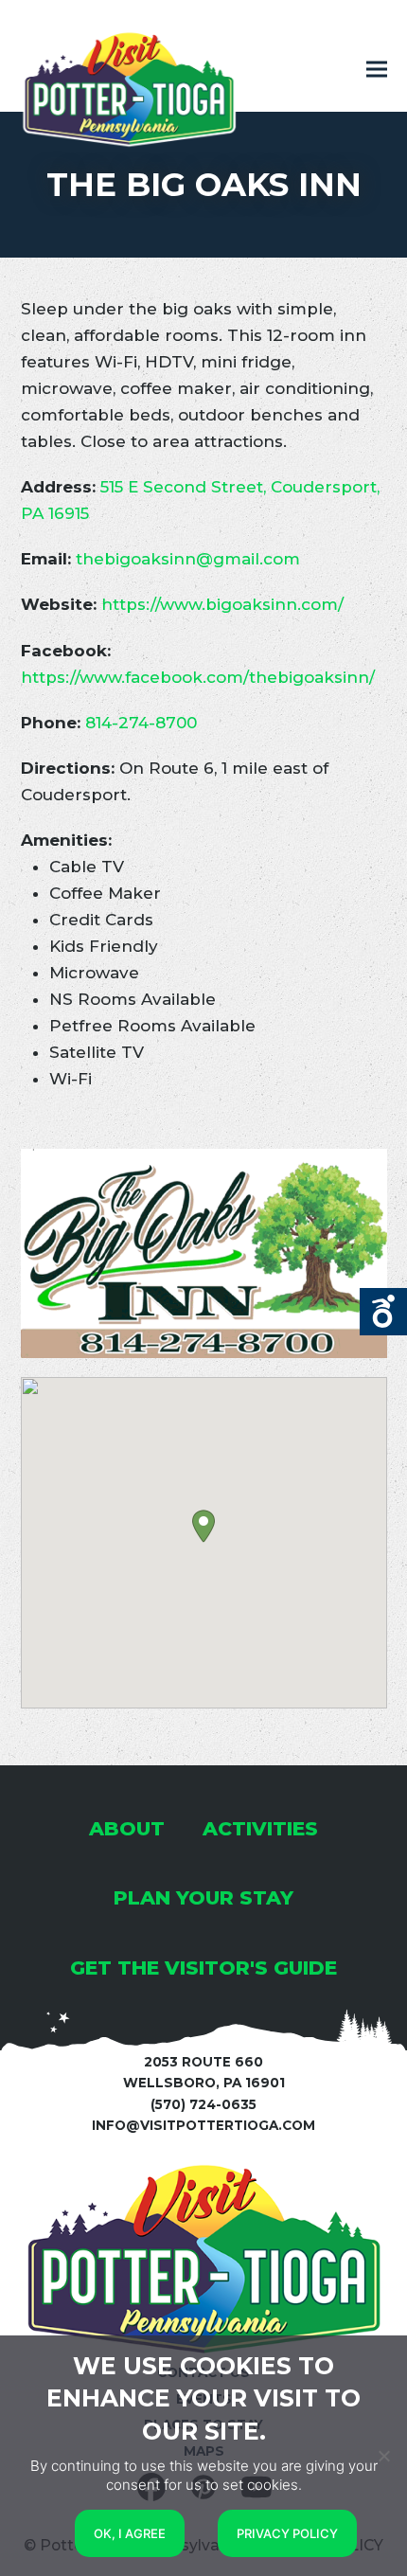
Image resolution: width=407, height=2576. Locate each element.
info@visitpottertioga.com (203, 2125)
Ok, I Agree (130, 2533)
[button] (377, 70)
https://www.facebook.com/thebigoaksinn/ (198, 677)
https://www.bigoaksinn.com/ (222, 604)
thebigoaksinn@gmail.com (188, 559)
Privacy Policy (287, 2533)
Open (383, 1312)
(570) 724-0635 (203, 2104)
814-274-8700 (141, 723)
